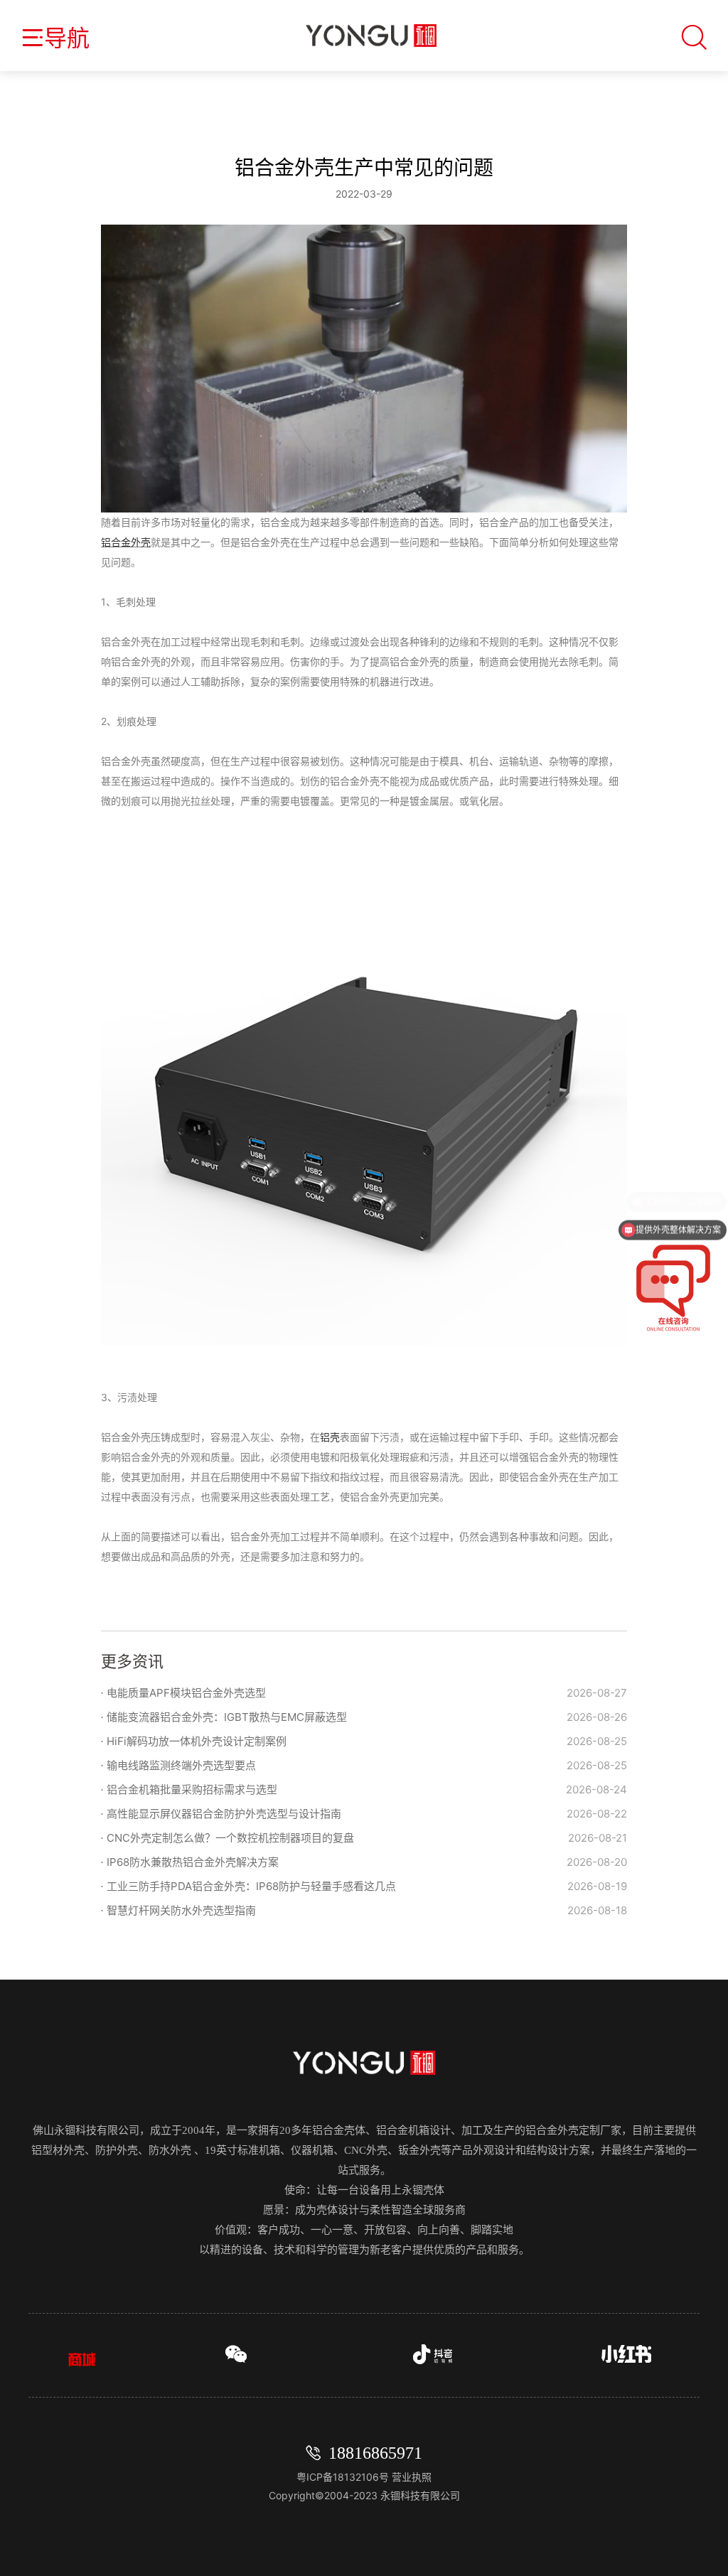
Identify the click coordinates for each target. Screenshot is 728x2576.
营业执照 (412, 2477)
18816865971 (375, 2453)
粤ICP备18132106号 (344, 2477)
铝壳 (330, 1437)
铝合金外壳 (126, 542)
